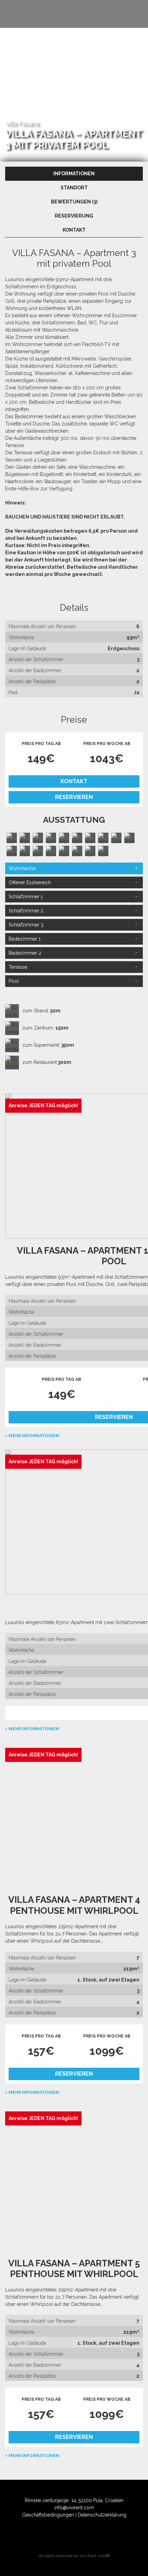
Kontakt (74, 781)
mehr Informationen (34, 1436)
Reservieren (74, 797)
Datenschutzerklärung (102, 2515)
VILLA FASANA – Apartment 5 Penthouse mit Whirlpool (74, 2269)
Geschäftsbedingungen (48, 2515)
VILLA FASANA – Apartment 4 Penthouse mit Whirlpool (74, 1905)
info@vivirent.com (74, 2508)
